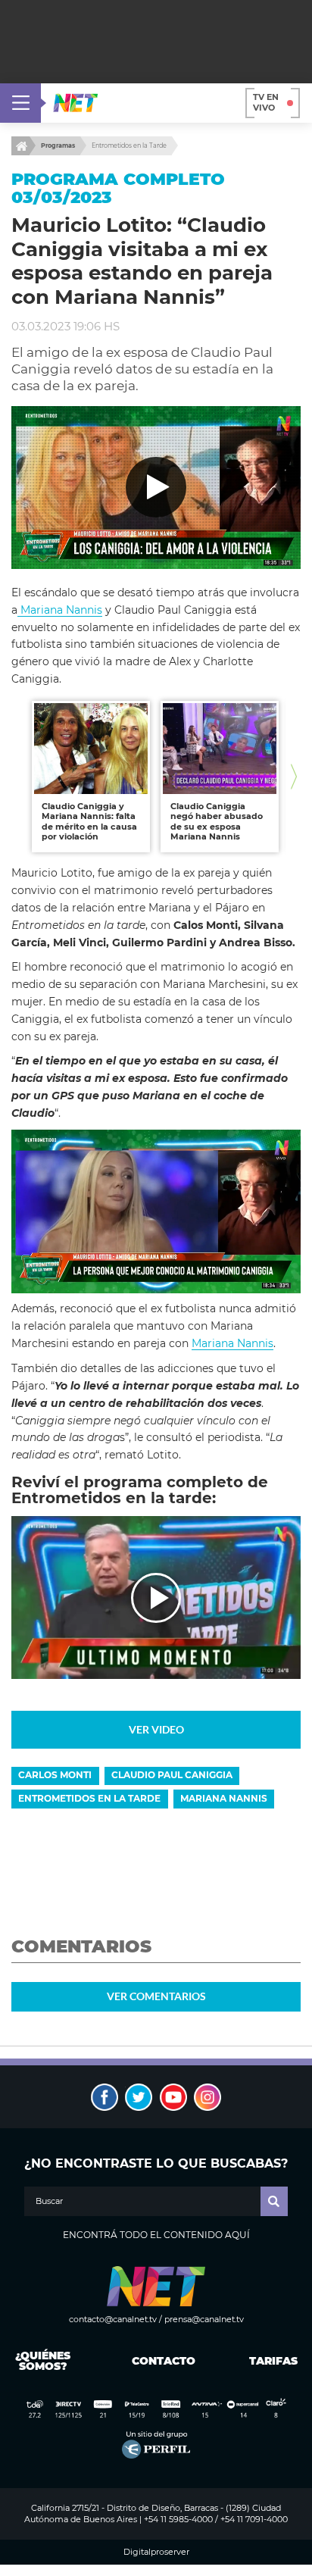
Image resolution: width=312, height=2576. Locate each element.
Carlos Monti (55, 1775)
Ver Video (156, 1729)
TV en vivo (266, 102)
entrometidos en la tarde (89, 1798)
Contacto (160, 2361)
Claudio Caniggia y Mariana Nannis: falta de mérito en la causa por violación (89, 822)
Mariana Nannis (60, 610)
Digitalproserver (156, 2552)
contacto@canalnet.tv (113, 2319)
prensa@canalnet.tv (204, 2319)
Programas (58, 145)
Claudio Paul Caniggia (172, 1775)
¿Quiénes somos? (43, 2361)
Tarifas (273, 2361)
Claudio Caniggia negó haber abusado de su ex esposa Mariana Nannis (217, 822)
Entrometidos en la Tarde (129, 145)
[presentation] (18, 776)
